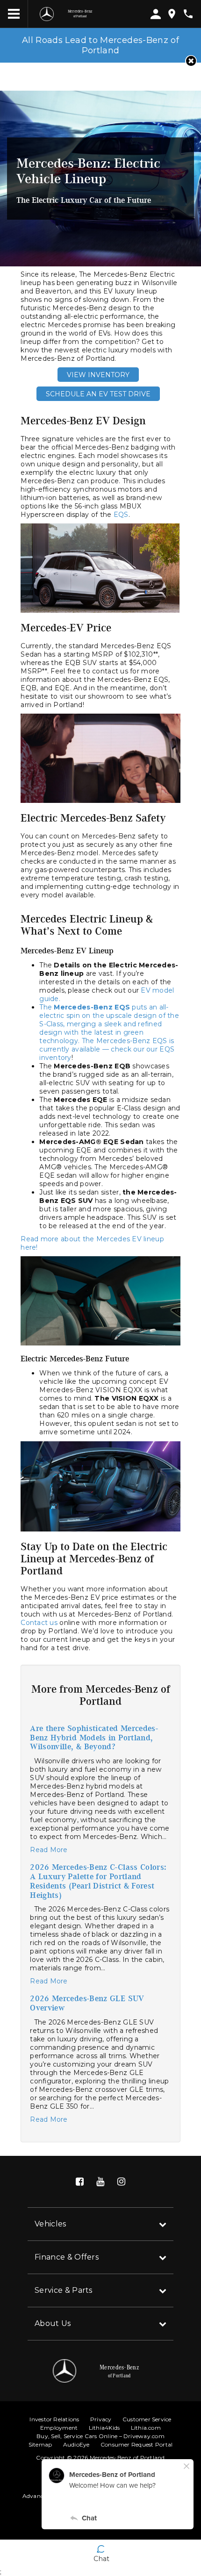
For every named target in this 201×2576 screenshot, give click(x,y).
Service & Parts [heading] (64, 2290)
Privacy (101, 2419)
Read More (49, 1850)
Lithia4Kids (104, 2428)
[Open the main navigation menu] (14, 14)
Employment (59, 2428)
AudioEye (76, 2444)
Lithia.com (146, 2428)
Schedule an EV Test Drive (98, 394)
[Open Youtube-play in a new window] (100, 2182)
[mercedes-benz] (47, 14)
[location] (172, 14)
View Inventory (98, 375)
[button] (191, 61)
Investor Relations (54, 2419)
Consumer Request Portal (137, 2444)
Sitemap (40, 2444)
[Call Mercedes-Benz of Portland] (188, 14)
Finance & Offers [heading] (67, 2257)
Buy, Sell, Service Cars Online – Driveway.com (100, 2436)
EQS (121, 515)
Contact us (39, 1623)
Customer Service (147, 2419)
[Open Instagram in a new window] (121, 2182)
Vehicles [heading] (50, 2224)
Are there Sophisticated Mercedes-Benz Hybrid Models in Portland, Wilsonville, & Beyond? (94, 1738)
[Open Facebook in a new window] (80, 2182)
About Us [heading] (53, 2323)
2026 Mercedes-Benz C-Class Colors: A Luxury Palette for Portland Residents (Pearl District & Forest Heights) (98, 1881)
